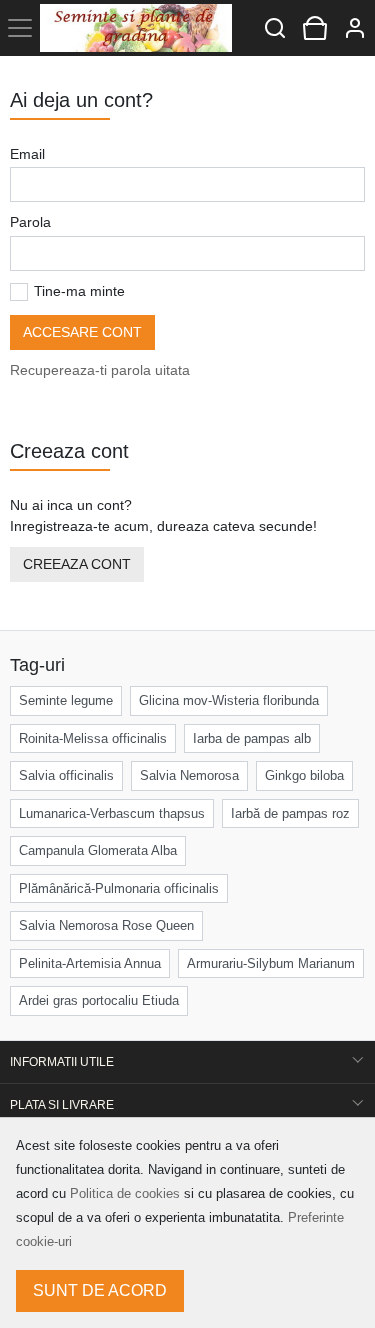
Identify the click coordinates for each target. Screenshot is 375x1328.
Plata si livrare (62, 1105)
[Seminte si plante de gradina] (136, 28)
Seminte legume (66, 700)
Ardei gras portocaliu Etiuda (99, 1000)
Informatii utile (62, 1062)
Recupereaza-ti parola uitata (100, 370)
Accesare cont (82, 332)
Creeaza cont (77, 564)
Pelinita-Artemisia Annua (90, 963)
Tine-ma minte (79, 291)
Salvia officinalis (66, 775)
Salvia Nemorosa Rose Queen (106, 925)
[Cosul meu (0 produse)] (315, 28)
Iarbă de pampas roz (290, 813)
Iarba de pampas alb (252, 738)
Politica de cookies (125, 1193)
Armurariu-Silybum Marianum (271, 963)
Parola (30, 222)
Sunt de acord (100, 1290)
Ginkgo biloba (304, 775)
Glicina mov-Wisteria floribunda (229, 700)
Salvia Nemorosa (189, 775)
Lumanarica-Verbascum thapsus (112, 813)
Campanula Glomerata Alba (98, 850)
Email (27, 154)
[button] (355, 28)
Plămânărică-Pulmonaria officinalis (119, 888)
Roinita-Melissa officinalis (93, 738)
